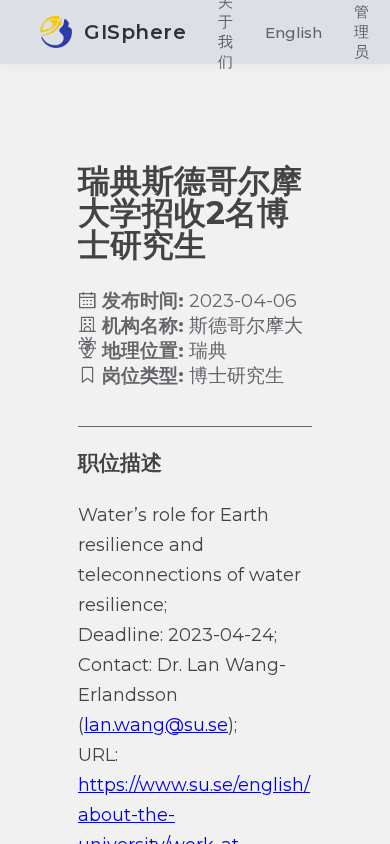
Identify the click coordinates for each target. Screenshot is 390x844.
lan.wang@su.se (156, 725)
